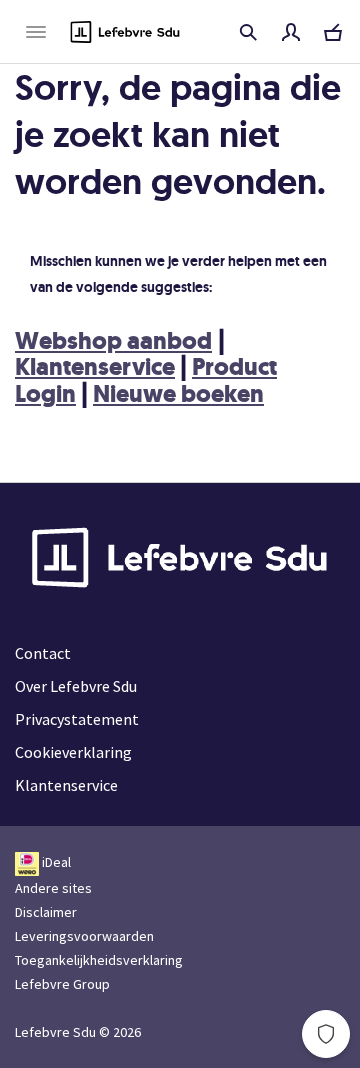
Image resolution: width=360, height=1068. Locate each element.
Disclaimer (46, 912)
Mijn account (291, 32)
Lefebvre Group (62, 984)
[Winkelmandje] (333, 32)
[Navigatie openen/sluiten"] (36, 32)
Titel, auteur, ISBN (248, 32)
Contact (43, 653)
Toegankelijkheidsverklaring (99, 960)
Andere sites (53, 888)
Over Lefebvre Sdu (76, 686)
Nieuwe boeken (178, 394)
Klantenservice (95, 367)
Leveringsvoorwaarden (84, 936)
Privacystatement (77, 719)
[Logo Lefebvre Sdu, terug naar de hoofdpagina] (125, 32)
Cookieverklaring (73, 752)
